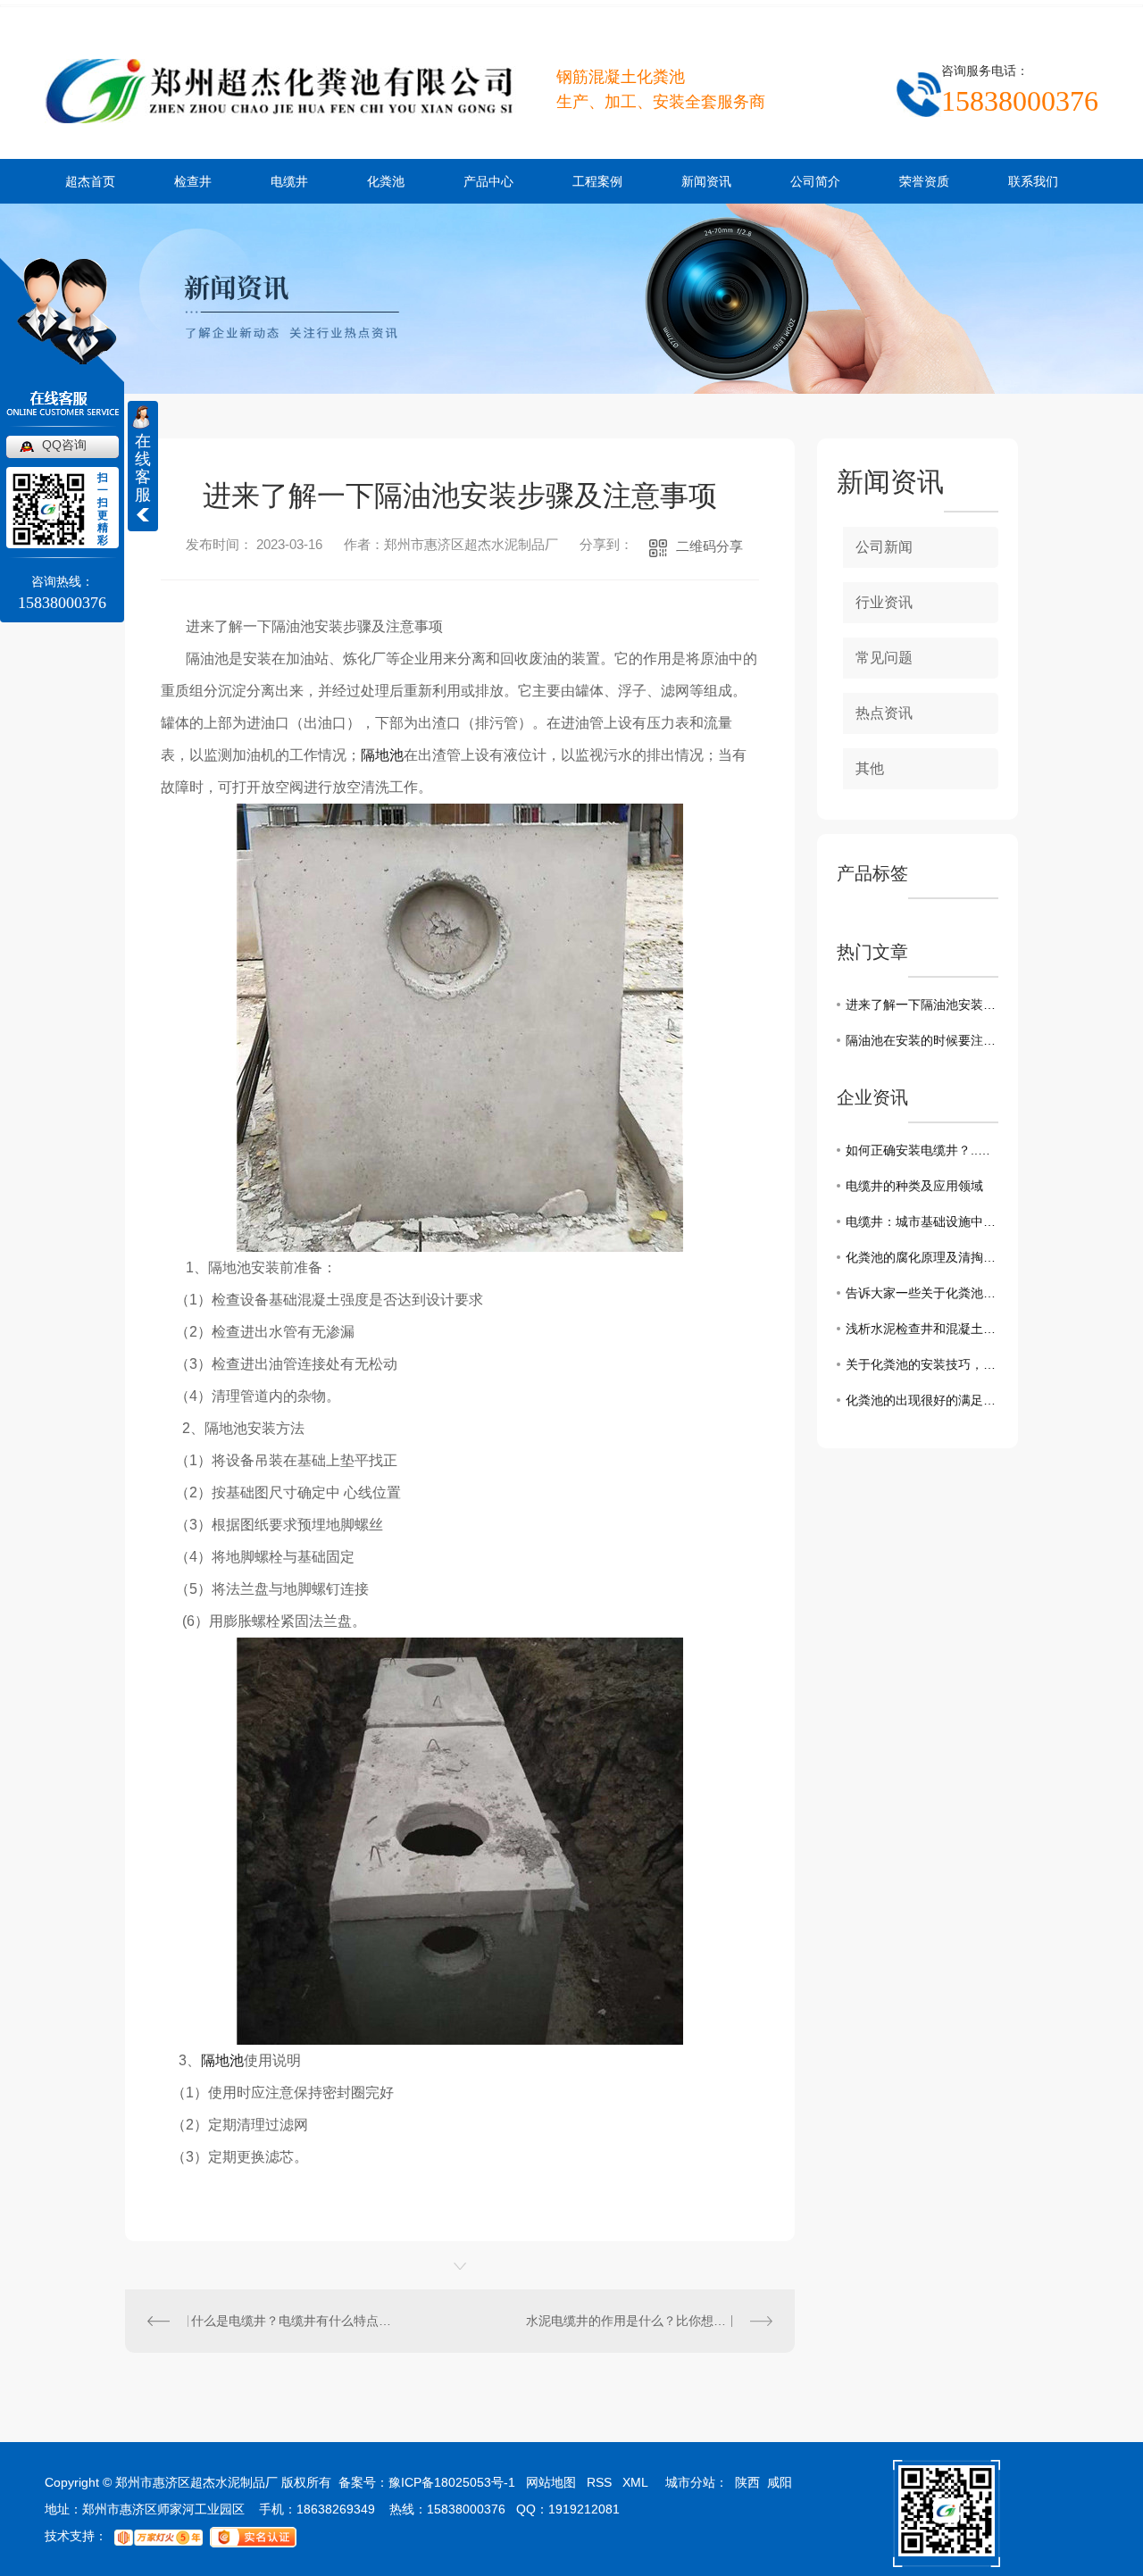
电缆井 (289, 181)
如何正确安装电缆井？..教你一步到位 (922, 1150)
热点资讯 (884, 713)
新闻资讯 (706, 181)
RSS (599, 2482)
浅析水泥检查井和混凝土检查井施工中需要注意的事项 (922, 1329)
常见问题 (884, 658)
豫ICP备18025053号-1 (452, 2482)
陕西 (747, 2482)
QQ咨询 (64, 445)
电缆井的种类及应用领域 (914, 1186)
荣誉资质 (924, 181)
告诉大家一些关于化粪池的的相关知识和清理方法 (922, 1293)
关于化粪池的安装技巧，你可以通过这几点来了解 (922, 1364)
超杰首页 (90, 181)
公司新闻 (884, 547)
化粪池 (386, 181)
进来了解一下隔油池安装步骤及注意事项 (922, 1005)
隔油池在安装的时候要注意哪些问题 (922, 1040)
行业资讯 (884, 602)
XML (635, 2482)
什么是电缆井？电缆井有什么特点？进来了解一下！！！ (292, 2321)
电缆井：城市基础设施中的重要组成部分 (922, 1221)
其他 (870, 768)
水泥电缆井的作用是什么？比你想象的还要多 (649, 2321)
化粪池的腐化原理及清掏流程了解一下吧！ (922, 1257)
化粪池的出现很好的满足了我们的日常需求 (922, 1400)
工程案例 (597, 181)
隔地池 (382, 755)
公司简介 (815, 181)
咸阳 (780, 2482)
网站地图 (551, 2482)
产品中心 (488, 181)
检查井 (193, 181)
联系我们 (1033, 181)
